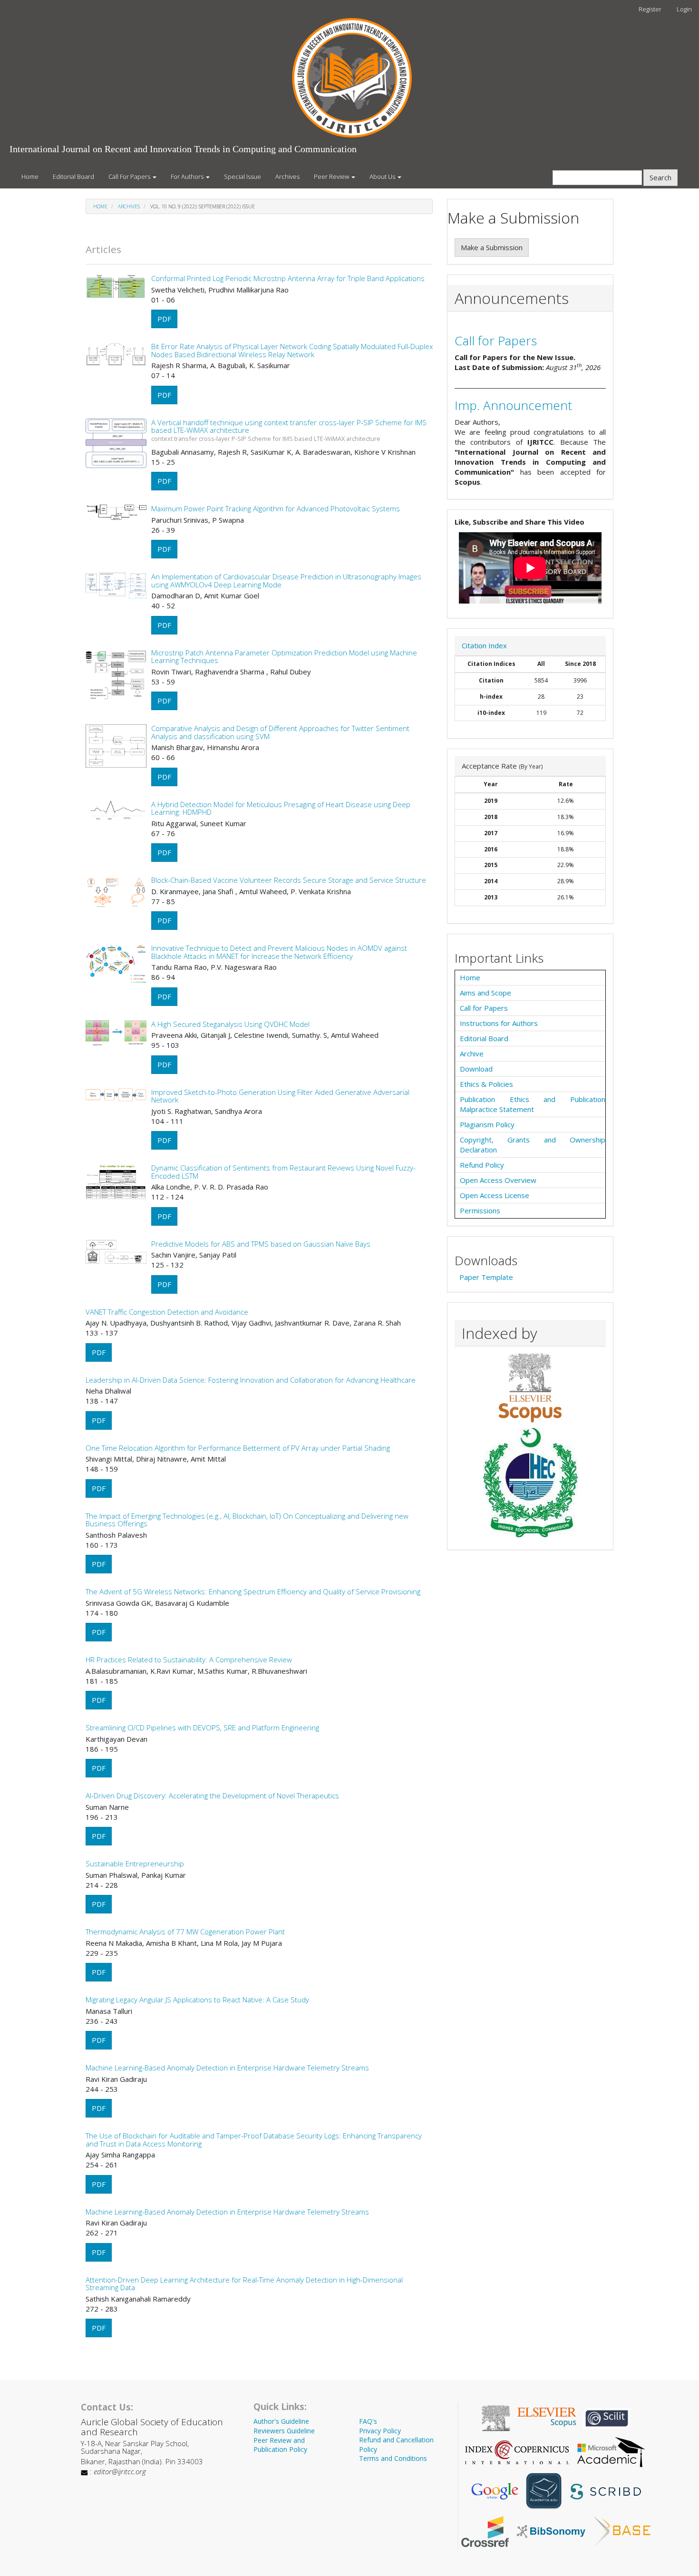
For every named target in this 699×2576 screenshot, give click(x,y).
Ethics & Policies (486, 1084)
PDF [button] (164, 319)
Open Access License (495, 1195)
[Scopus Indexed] (530, 1387)
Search (660, 177)
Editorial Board (73, 176)
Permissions (480, 1210)
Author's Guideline (281, 2421)
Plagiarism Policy (487, 1124)
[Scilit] (607, 2417)
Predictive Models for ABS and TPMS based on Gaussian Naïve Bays (261, 1244)
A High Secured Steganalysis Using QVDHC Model (230, 1024)
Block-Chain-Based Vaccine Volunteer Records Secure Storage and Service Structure (289, 880)
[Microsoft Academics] (611, 2451)
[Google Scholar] (495, 2490)
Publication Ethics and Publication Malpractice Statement (533, 1104)
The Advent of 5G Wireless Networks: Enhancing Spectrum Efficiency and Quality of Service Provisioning (253, 1591)
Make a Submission (492, 247)
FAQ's (368, 2421)
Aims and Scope (485, 993)
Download (476, 1069)
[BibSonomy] (551, 2530)
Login (684, 9)
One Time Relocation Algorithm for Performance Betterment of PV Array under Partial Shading (238, 1448)
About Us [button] (383, 176)
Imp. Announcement (513, 405)
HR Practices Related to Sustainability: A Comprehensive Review (189, 1659)
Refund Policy (482, 1165)
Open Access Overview (498, 1180)
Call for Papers (496, 341)
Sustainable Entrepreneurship (135, 1864)
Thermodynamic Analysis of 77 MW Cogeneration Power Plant (185, 1932)
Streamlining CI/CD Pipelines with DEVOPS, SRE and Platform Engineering (202, 1727)
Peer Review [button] (332, 176)
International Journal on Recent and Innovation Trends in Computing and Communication (183, 149)
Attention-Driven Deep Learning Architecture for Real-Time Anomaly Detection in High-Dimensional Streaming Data (244, 2284)
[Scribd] (605, 2490)
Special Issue (243, 176)
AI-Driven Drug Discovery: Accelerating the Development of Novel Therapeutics (212, 1795)
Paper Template (486, 1277)
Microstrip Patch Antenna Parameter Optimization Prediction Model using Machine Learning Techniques (284, 657)
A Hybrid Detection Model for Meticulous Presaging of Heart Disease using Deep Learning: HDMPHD (281, 808)
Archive (472, 1054)
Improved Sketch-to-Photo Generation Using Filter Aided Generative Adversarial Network (280, 1096)
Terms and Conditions (393, 2458)
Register (650, 9)
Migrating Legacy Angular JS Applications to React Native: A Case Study (197, 2000)
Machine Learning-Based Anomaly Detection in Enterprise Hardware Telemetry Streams (227, 2068)
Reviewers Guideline (284, 2431)
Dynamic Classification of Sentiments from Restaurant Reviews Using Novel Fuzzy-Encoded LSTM (283, 1172)
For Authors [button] (188, 176)
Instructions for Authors (499, 1023)
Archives (287, 176)
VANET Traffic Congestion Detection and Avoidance (167, 1312)
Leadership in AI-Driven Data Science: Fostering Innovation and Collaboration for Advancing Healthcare (251, 1380)
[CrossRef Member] (485, 2530)
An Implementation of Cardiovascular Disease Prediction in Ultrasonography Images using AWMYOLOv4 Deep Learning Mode (286, 581)
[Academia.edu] (544, 2490)
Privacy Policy (380, 2431)
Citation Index (484, 645)
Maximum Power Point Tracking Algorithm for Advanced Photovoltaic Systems (276, 508)
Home (30, 176)
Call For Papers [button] (130, 176)
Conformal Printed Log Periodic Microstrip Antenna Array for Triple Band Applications (288, 278)
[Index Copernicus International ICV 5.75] (517, 2451)
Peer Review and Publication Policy (280, 2445)
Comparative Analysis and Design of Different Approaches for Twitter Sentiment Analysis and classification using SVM (280, 732)
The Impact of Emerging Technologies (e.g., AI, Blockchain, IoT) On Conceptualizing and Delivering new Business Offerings (247, 1520)
